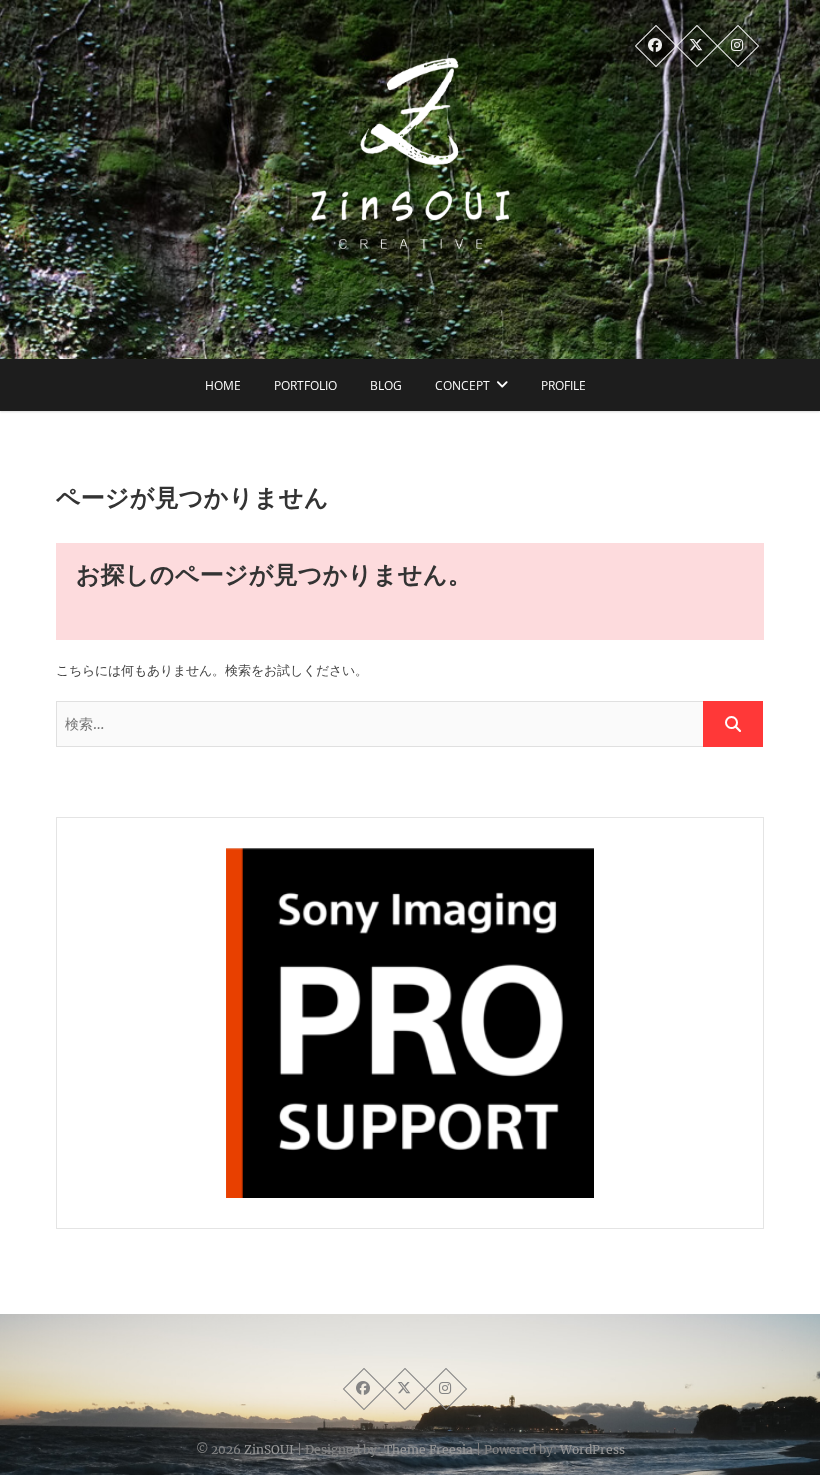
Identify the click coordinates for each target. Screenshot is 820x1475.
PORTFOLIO (305, 385)
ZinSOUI (269, 1449)
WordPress (592, 1449)
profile (563, 385)
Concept (462, 385)
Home (223, 385)
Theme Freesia (428, 1449)
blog (386, 385)
